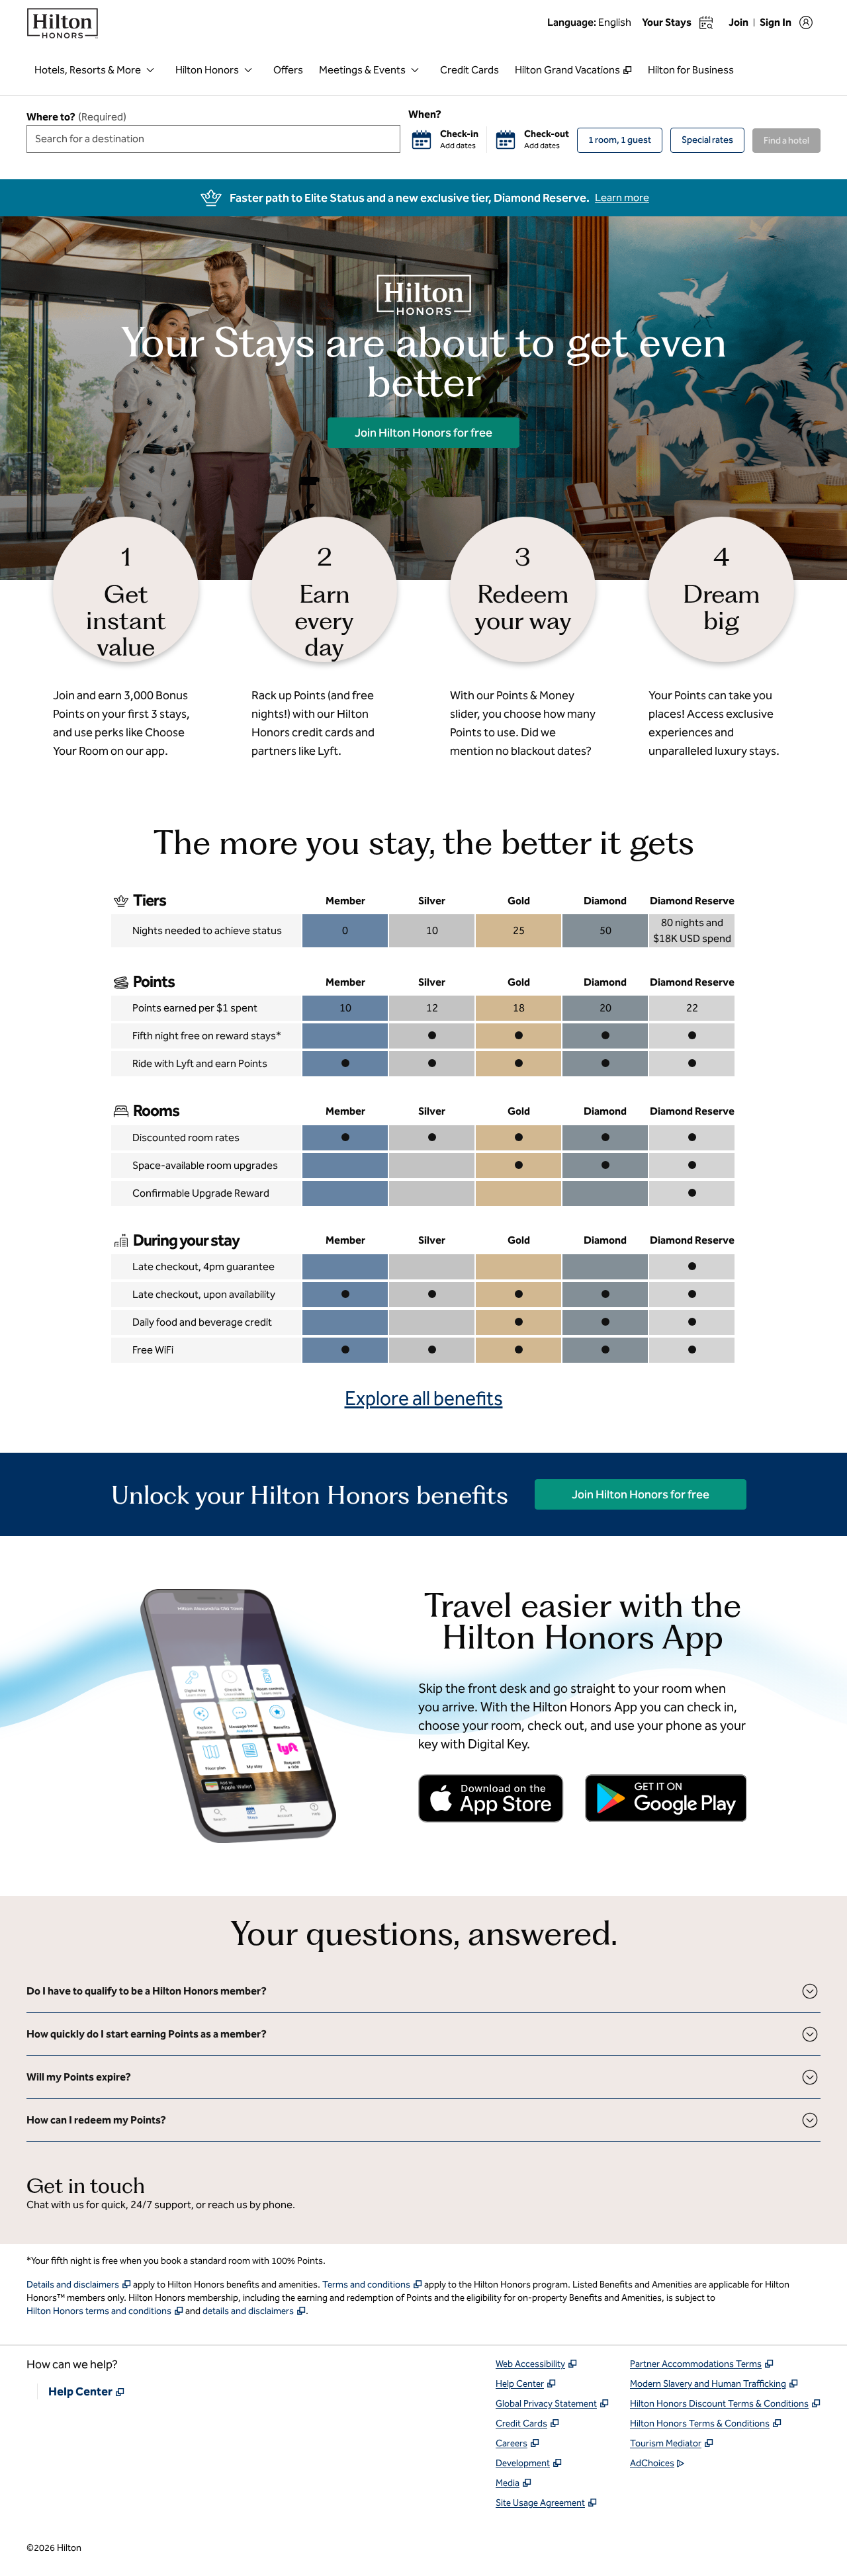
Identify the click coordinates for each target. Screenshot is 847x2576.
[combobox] (213, 139)
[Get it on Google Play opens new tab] (666, 1798)
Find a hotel (786, 141)
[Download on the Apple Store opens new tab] (491, 1798)
